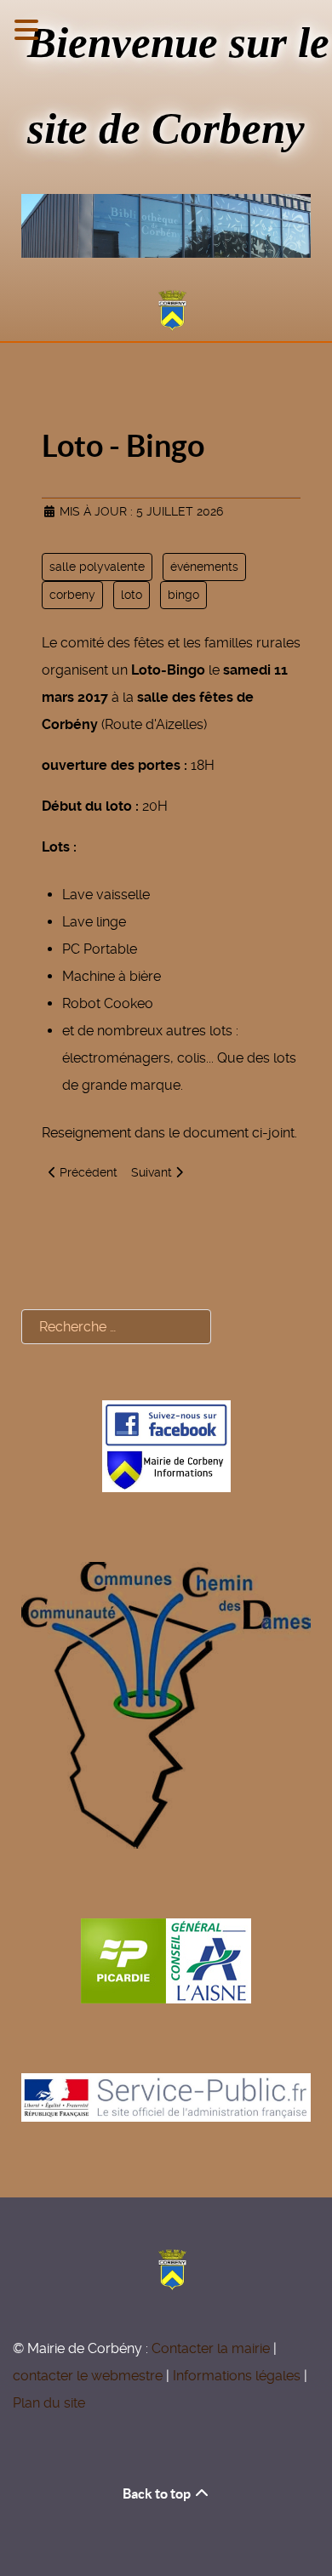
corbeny (72, 595)
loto (132, 595)
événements (204, 567)
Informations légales (237, 2376)
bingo (183, 595)
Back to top (158, 2493)
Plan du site (49, 2403)
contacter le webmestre (88, 2376)
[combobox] (116, 1327)
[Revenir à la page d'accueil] (166, 311)
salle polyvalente (97, 567)
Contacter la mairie (211, 2348)
